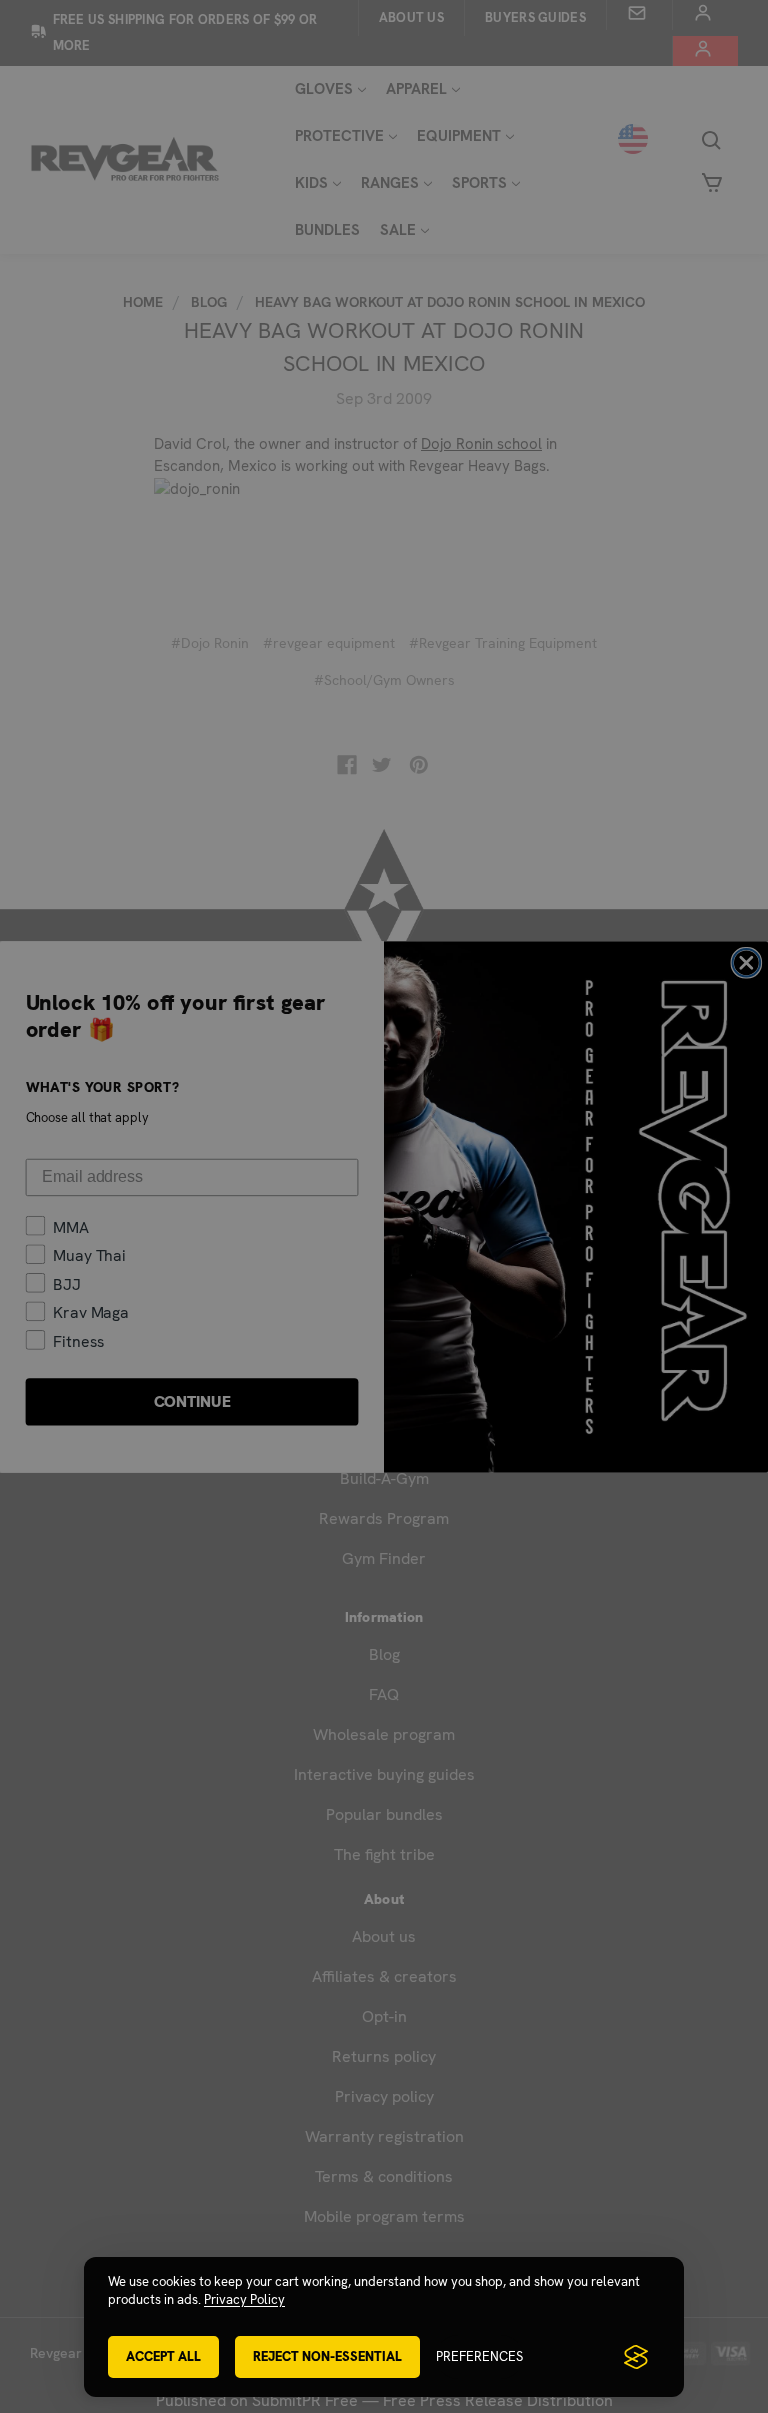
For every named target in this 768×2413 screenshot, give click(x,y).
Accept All (163, 2356)
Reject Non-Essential (327, 2356)
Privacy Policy (244, 2299)
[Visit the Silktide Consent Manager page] (636, 2357)
